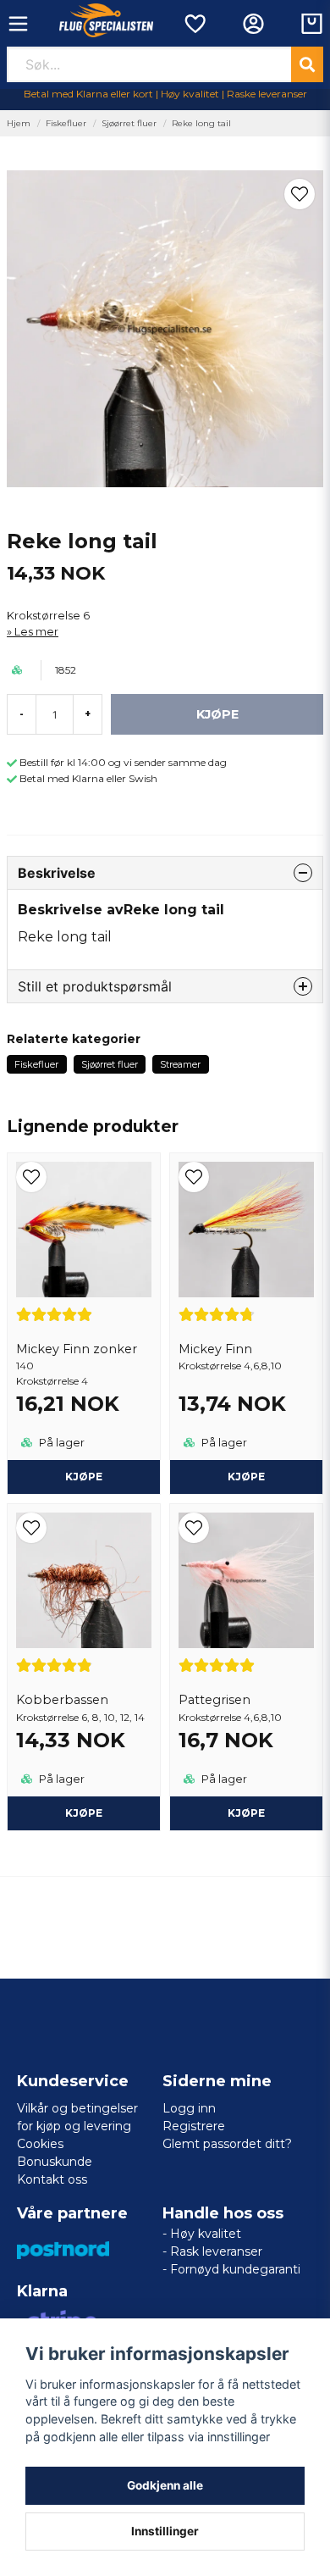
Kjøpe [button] (246, 1477)
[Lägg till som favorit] (194, 24)
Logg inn (189, 2108)
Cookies (40, 2144)
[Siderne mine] (253, 24)
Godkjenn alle (165, 2485)
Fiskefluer (66, 123)
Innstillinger (165, 2531)
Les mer (36, 632)
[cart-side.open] (312, 24)
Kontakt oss (52, 2179)
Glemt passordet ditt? (227, 2144)
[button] (300, 194)
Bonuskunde (55, 2162)
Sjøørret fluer (129, 123)
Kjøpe (84, 1477)
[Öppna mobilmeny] (18, 24)
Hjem (19, 123)
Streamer (180, 1064)
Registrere (194, 2126)
